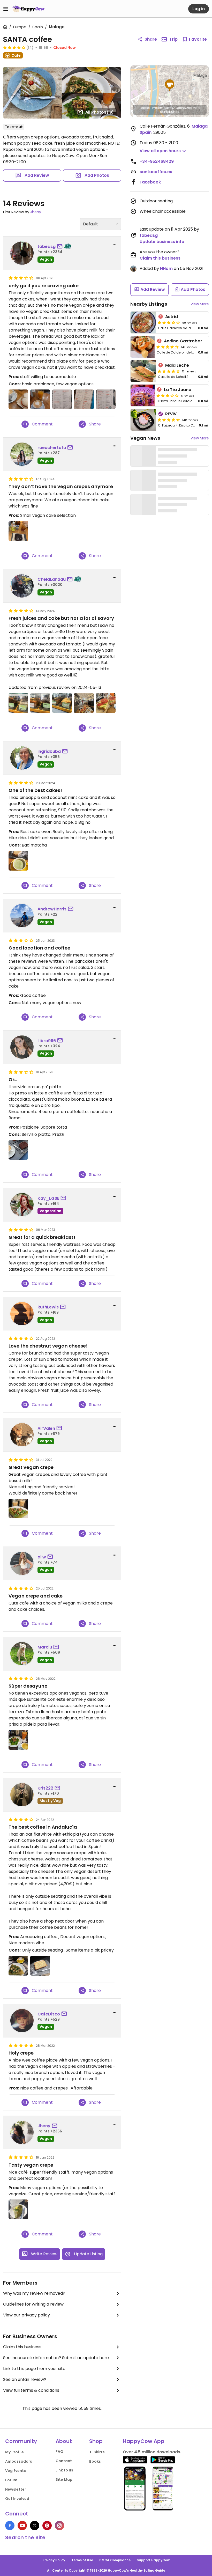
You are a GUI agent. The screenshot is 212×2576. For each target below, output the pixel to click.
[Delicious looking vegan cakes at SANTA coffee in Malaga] (62, 703)
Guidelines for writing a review (33, 2304)
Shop (96, 2441)
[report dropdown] (115, 245)
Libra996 (47, 1041)
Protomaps (161, 108)
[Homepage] (28, 9)
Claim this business (22, 2347)
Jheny (36, 212)
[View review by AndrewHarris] (22, 916)
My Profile (14, 2452)
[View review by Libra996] (22, 1047)
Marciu (45, 1647)
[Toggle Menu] (6, 9)
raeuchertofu (52, 448)
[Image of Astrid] (143, 322)
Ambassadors (19, 2461)
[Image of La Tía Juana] (143, 395)
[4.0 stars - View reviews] (14, 47)
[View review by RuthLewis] (22, 1314)
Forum (11, 2480)
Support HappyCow (153, 2560)
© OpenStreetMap (186, 108)
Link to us (64, 2470)
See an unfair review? (25, 2379)
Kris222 (45, 1788)
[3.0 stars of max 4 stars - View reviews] (168, 395)
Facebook (150, 182)
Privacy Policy (54, 2560)
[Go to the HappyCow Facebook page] (10, 2526)
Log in (199, 9)
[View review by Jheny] (22, 2132)
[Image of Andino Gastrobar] (143, 347)
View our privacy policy (26, 2315)
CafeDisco (49, 2014)
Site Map (64, 2479)
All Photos (100, 112)
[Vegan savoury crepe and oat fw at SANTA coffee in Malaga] (18, 1966)
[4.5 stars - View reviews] (169, 420)
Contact (64, 2461)
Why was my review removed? (34, 2293)
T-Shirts (97, 2452)
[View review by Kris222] (22, 1795)
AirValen (46, 1428)
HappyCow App (144, 2441)
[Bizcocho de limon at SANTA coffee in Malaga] (40, 1966)
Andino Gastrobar (183, 341)
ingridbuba (49, 751)
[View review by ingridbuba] (22, 758)
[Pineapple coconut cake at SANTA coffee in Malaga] (18, 860)
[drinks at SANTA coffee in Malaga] (106, 399)
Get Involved (17, 2499)
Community (21, 2441)
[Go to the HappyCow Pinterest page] (47, 2526)
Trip (173, 39)
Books (95, 2461)
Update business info (162, 242)
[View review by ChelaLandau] (22, 586)
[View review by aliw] (22, 1563)
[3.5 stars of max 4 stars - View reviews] (169, 322)
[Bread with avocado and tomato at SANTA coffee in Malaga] (18, 399)
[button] (170, 85)
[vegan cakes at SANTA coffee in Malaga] (62, 399)
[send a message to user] (61, 247)
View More (200, 304)
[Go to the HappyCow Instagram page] (59, 2526)
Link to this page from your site (34, 2369)
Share (151, 39)
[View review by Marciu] (22, 1654)
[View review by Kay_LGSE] (22, 1205)
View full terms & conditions (31, 2390)
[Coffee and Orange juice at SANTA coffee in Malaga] (40, 399)
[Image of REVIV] (143, 420)
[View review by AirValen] (22, 1435)
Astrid (172, 317)
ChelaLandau (52, 579)
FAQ (59, 2452)
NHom (166, 268)
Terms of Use (82, 2560)
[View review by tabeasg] (22, 253)
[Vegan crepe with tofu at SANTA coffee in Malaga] (18, 2209)
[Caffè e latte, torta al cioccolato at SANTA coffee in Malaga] (18, 1150)
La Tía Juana (178, 390)
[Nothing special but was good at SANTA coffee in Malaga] (106, 703)
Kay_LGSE (48, 1198)
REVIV (171, 414)
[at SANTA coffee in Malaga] (18, 531)
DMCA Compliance (115, 2560)
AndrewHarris (52, 909)
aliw (42, 1557)
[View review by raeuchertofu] (22, 454)
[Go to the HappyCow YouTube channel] (22, 2526)
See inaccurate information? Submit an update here (56, 2358)
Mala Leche (177, 365)
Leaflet (145, 108)
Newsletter (16, 2489)
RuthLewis (48, 1307)
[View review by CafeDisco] (22, 2021)
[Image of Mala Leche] (143, 371)
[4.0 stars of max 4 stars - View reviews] (168, 347)
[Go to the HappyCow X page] (35, 2526)
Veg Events (16, 2471)
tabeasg (47, 246)
